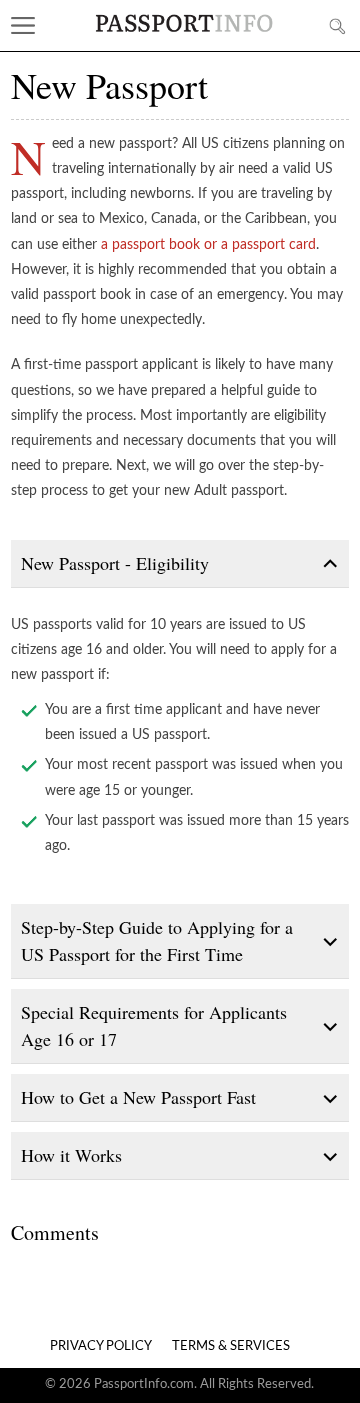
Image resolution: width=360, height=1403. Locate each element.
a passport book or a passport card (208, 245)
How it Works (71, 1155)
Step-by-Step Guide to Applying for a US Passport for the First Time (157, 940)
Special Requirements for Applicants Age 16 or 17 (154, 1025)
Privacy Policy (101, 1346)
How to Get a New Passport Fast (138, 1097)
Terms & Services (231, 1346)
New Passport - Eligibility (115, 563)
